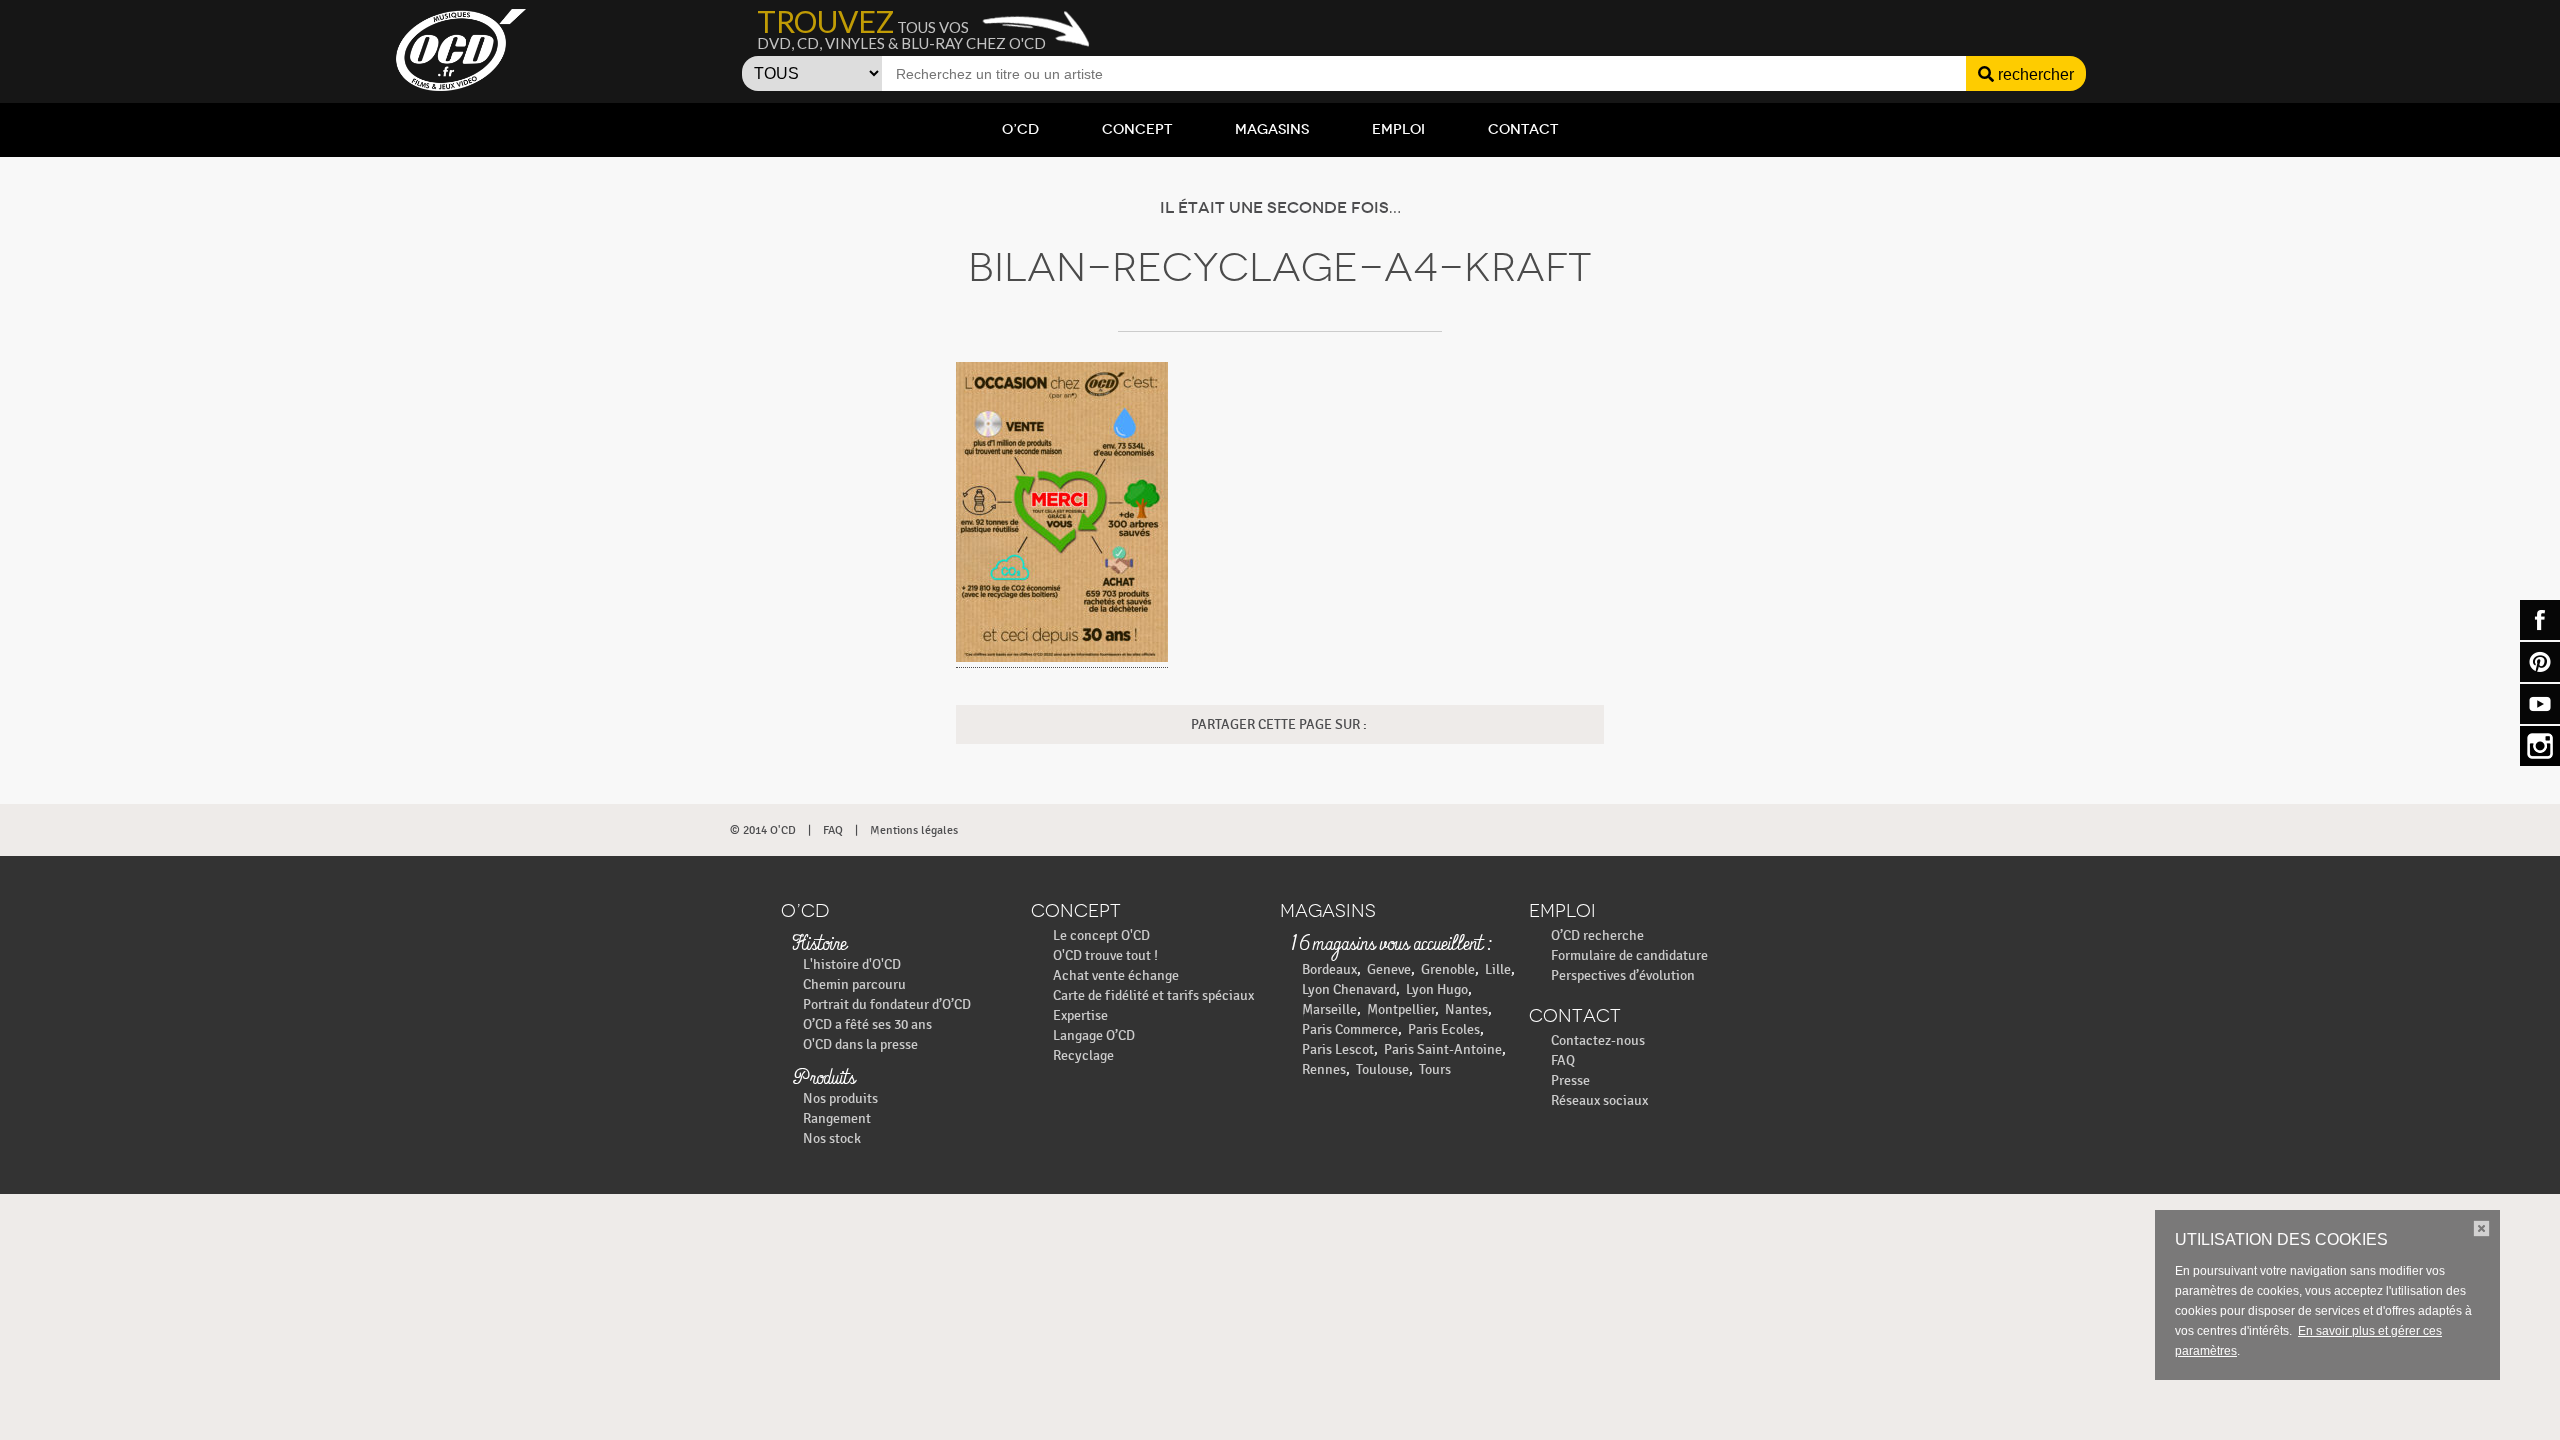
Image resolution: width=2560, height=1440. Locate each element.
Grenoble (1448, 969)
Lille (1498, 969)
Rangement (837, 1118)
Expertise (1080, 1015)
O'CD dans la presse (860, 1044)
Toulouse (1382, 1069)
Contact (1523, 129)
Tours (1435, 1069)
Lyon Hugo (1437, 989)
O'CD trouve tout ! (1105, 955)
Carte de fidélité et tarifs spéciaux (1153, 995)
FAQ (833, 830)
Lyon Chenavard (1349, 989)
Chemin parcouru (854, 984)
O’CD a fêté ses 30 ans (867, 1024)
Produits (823, 1079)
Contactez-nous (1598, 1040)
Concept (1137, 129)
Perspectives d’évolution (1623, 975)
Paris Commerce (1350, 1029)
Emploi (1398, 129)
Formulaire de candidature (1629, 955)
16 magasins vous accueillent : (1390, 945)
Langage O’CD (1094, 1035)
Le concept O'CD (1101, 935)
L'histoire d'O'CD (852, 964)
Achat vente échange (1116, 975)
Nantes (1466, 1009)
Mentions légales (914, 830)
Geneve (1389, 969)
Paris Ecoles (1444, 1029)
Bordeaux (1329, 969)
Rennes (1324, 1069)
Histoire (819, 945)
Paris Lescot (1338, 1049)
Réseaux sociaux (1599, 1100)
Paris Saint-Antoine (1443, 1049)
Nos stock (832, 1138)
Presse (1570, 1080)
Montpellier (1401, 1009)
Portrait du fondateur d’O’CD (887, 1004)
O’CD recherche (1597, 935)
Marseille (1329, 1009)
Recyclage (1083, 1055)
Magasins (1272, 129)
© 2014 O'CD (763, 830)
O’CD (1020, 129)
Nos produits (840, 1098)
